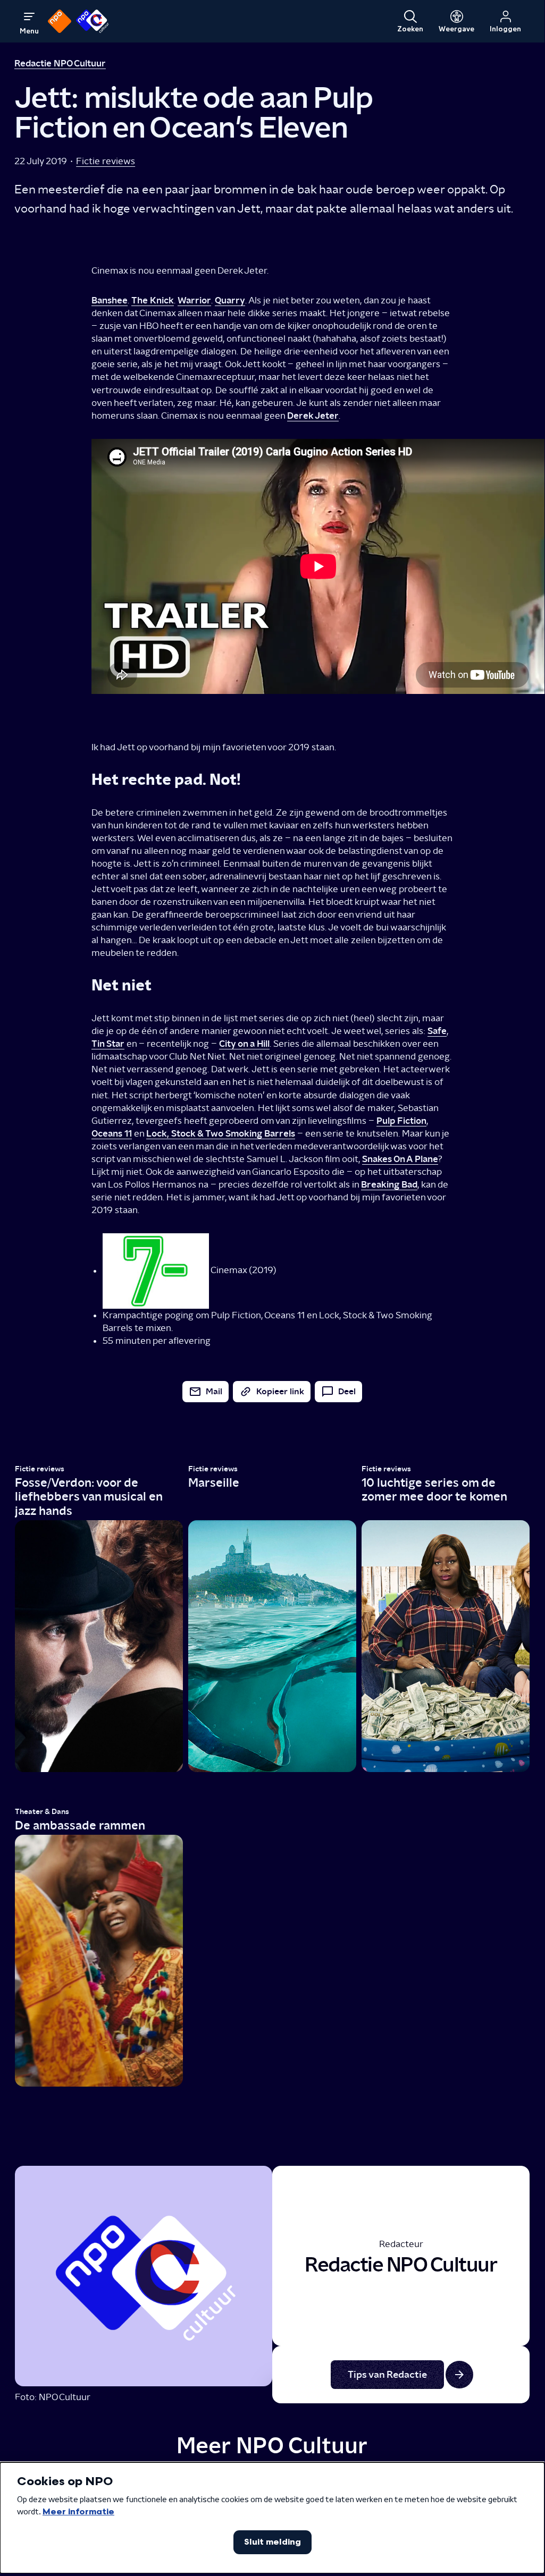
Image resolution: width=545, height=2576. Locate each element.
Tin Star (108, 1043)
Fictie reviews (106, 161)
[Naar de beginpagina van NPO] (60, 21)
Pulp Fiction (401, 1120)
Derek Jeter (313, 415)
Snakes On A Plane (400, 1159)
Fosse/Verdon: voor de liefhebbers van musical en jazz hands (89, 1497)
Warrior (194, 300)
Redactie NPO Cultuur (60, 63)
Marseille (214, 1482)
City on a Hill (244, 1043)
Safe (437, 1031)
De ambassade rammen (80, 1825)
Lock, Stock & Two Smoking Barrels (221, 1133)
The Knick (153, 300)
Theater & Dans (42, 1812)
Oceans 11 (112, 1133)
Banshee (110, 300)
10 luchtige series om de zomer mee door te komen (434, 1490)
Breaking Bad (389, 1184)
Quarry (230, 300)
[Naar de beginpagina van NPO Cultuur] (92, 21)
